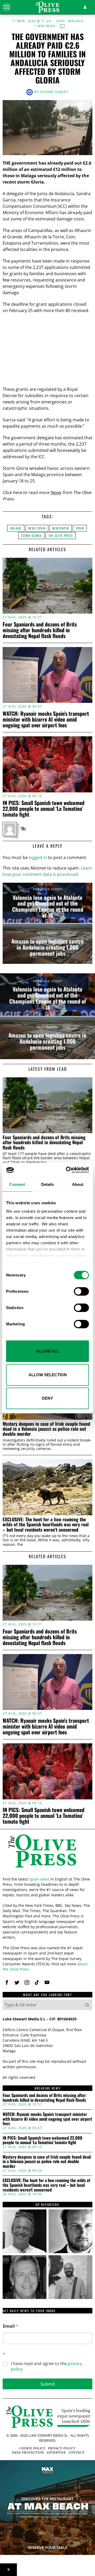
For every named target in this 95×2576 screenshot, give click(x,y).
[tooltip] (23, 829)
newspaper (61, 528)
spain (80, 528)
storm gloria (31, 536)
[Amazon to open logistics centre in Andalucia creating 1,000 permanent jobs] (47, 944)
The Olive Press (61, 536)
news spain (37, 528)
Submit (48, 2384)
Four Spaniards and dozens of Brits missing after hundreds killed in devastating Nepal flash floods (40, 630)
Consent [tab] (17, 1184)
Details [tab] (48, 1184)
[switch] (81, 1291)
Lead (61, 21)
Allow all (48, 1351)
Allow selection (48, 1375)
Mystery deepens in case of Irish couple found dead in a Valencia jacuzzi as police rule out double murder (46, 1429)
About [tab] (78, 1184)
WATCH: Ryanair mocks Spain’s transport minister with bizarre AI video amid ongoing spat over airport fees (46, 719)
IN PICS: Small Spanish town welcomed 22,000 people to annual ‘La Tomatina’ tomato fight (44, 808)
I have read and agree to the (46, 2366)
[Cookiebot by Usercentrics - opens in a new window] (67, 1170)
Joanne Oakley (54, 92)
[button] (87, 2005)
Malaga (76, 21)
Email (11, 2326)
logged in (38, 857)
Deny (47, 1398)
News (56, 492)
